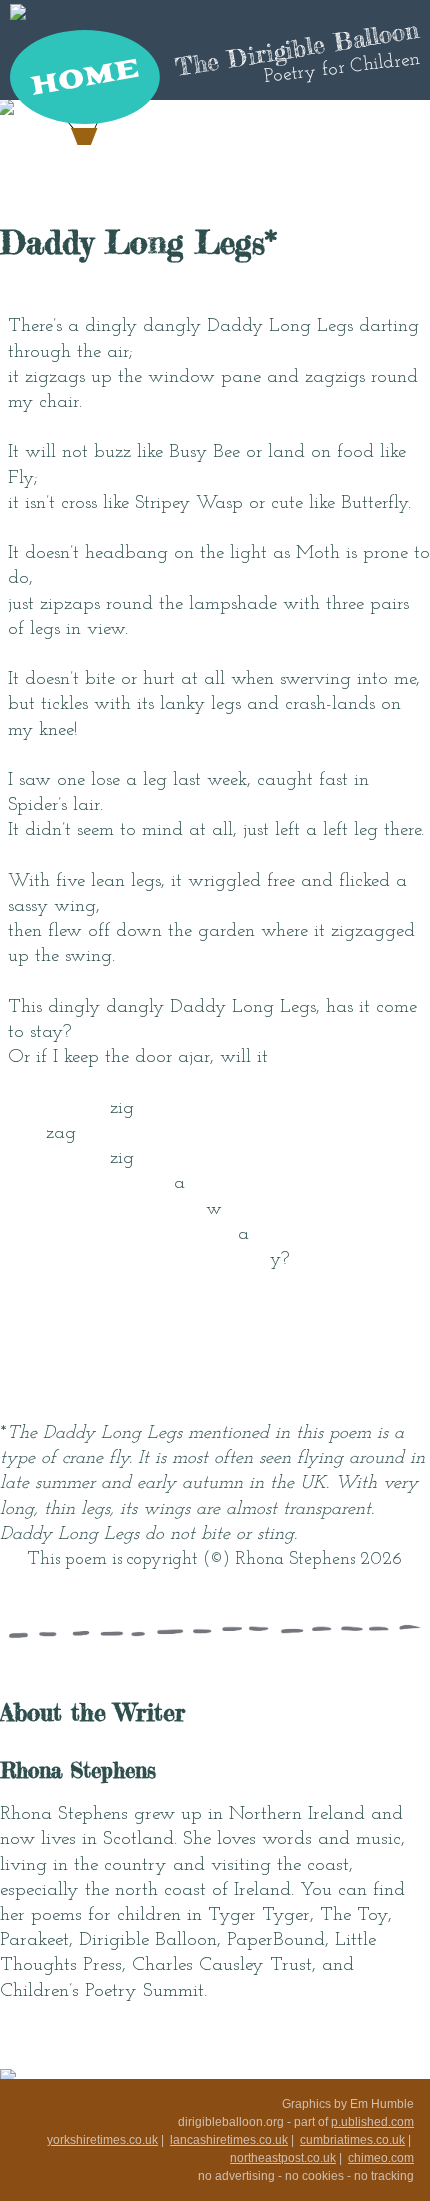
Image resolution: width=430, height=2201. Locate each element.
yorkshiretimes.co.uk (102, 2140)
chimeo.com (381, 2158)
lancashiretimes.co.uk (229, 2140)
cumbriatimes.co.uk (352, 2140)
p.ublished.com (372, 2122)
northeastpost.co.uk (283, 2158)
